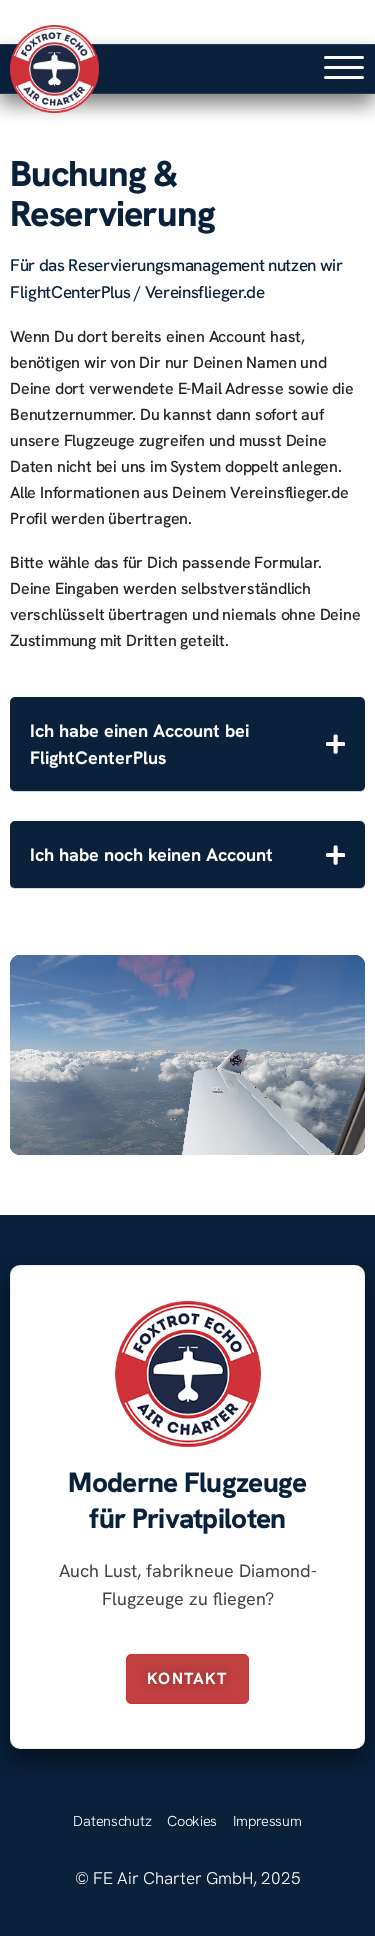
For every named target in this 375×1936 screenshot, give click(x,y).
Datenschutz (112, 1820)
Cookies (192, 1820)
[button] (344, 68)
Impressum (267, 1820)
